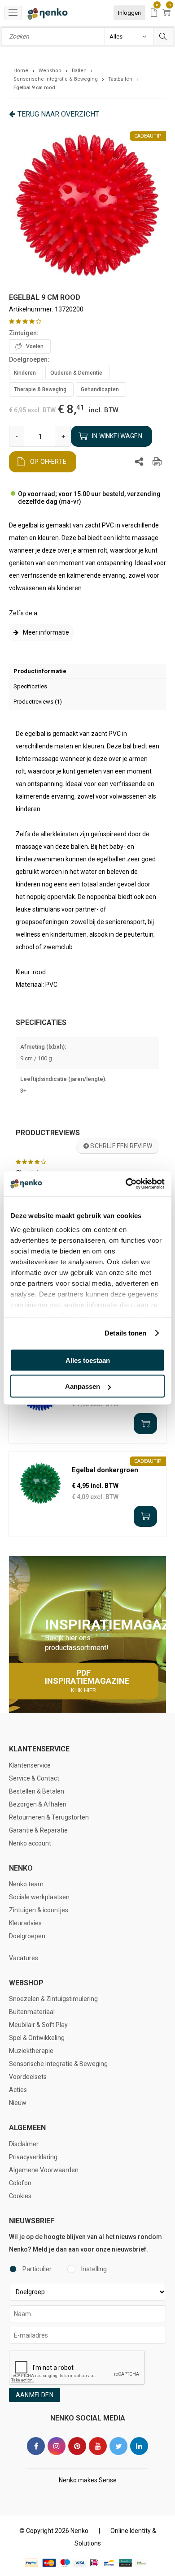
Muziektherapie (31, 2051)
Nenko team (26, 1884)
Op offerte (48, 462)
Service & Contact (34, 1778)
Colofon (20, 2183)
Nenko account (30, 1843)
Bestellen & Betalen (37, 1791)
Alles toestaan (88, 1360)
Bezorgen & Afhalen (38, 1804)
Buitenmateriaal (32, 2012)
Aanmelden (35, 2395)
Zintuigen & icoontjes (39, 1910)
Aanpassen (83, 1386)
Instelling (94, 2269)
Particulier (37, 2269)
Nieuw (18, 2103)
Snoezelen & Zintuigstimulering (53, 1999)
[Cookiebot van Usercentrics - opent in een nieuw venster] (126, 1184)
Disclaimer (24, 2144)
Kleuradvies (25, 1923)
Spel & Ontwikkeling (37, 2038)
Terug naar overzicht (58, 114)
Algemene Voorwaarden (44, 2170)
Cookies (20, 2196)
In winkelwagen (117, 436)
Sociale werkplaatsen (39, 1897)
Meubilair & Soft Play (38, 2025)
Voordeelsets (28, 2077)
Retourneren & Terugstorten (49, 1817)
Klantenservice (30, 1765)
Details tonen (125, 1333)
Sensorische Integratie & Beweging (58, 2064)
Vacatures (24, 1958)
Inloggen (129, 13)
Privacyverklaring (33, 2157)
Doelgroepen (27, 1936)
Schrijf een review (120, 1146)
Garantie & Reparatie (38, 1830)
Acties (18, 2090)
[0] (154, 13)
